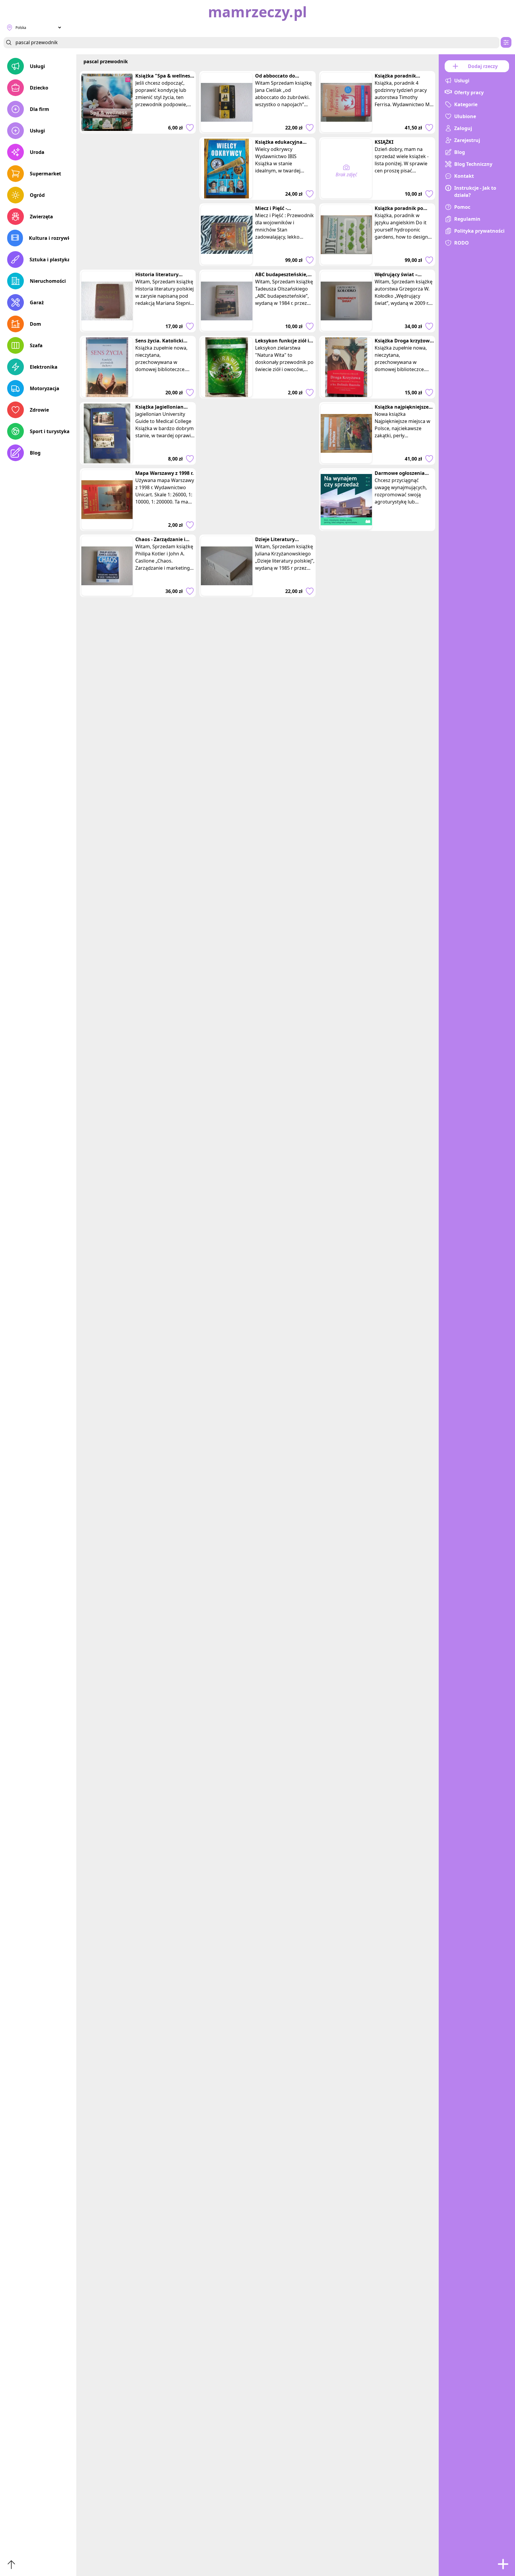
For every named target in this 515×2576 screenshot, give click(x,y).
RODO (462, 243)
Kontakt (464, 176)
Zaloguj (463, 128)
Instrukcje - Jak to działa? (475, 191)
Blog (35, 453)
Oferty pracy (469, 92)
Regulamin (467, 219)
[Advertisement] (138, 224)
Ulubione (465, 116)
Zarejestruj (467, 140)
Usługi (37, 66)
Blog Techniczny (473, 164)
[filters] (506, 42)
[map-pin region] (10, 27)
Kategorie (466, 104)
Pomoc (462, 207)
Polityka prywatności (479, 231)
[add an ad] (503, 2564)
